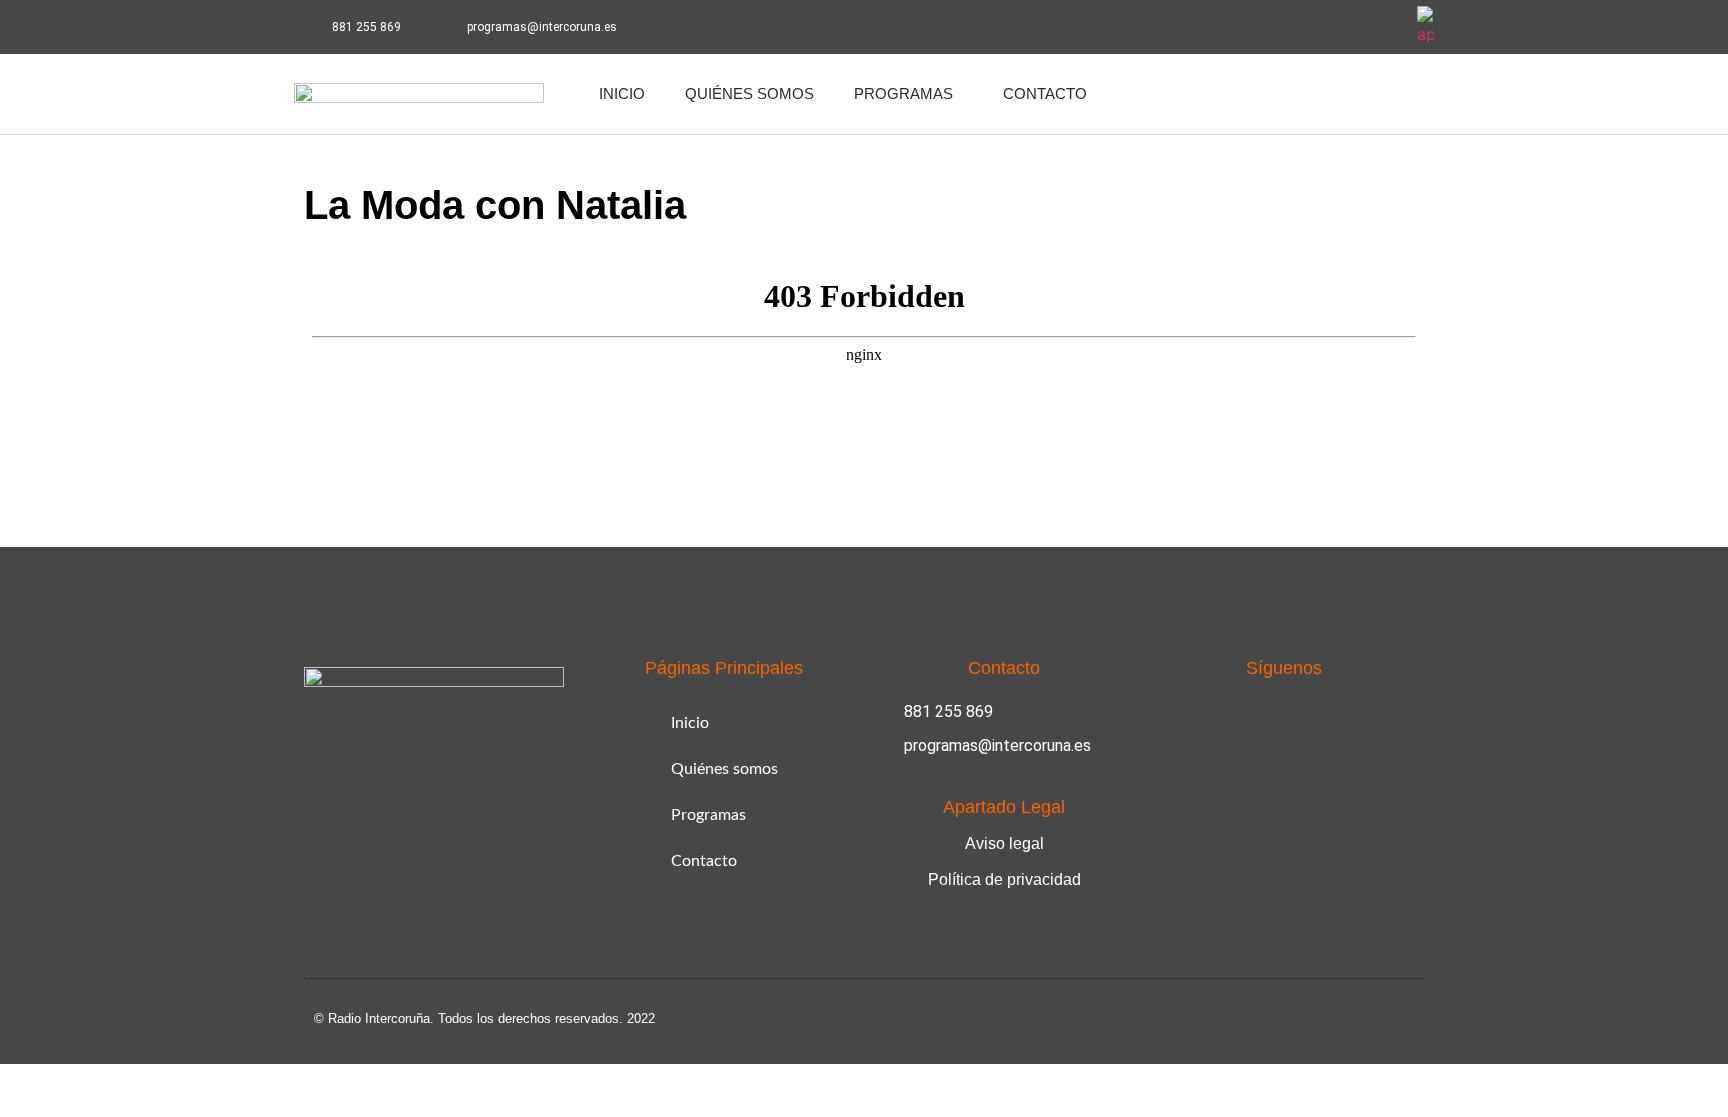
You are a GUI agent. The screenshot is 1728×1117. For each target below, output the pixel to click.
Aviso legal (1004, 843)
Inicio (622, 93)
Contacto (1045, 93)
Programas (903, 93)
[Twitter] (1381, 27)
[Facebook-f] (1326, 27)
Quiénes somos (749, 93)
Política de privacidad (1004, 879)
